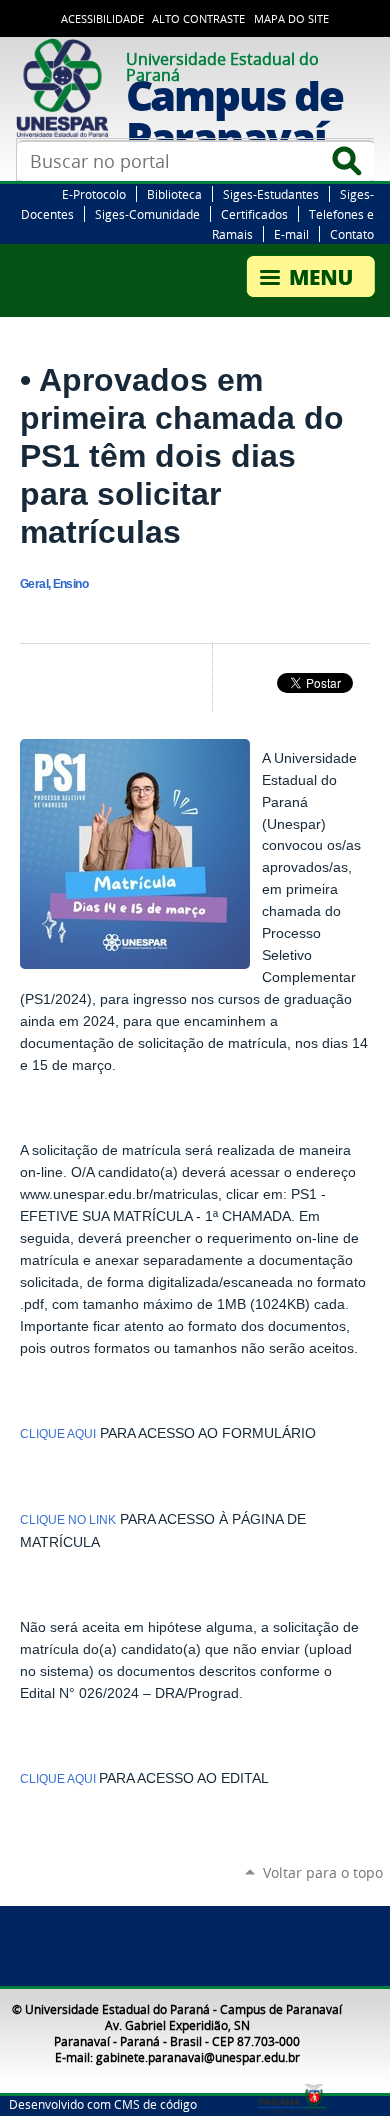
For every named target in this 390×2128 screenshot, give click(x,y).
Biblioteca (174, 194)
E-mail (291, 234)
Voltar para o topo (323, 1872)
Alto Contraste (198, 19)
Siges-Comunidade (147, 214)
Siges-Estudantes (271, 194)
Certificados (254, 214)
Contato (352, 234)
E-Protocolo (94, 194)
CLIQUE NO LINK (68, 1520)
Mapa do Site (291, 19)
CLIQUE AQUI (58, 1434)
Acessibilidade (102, 19)
